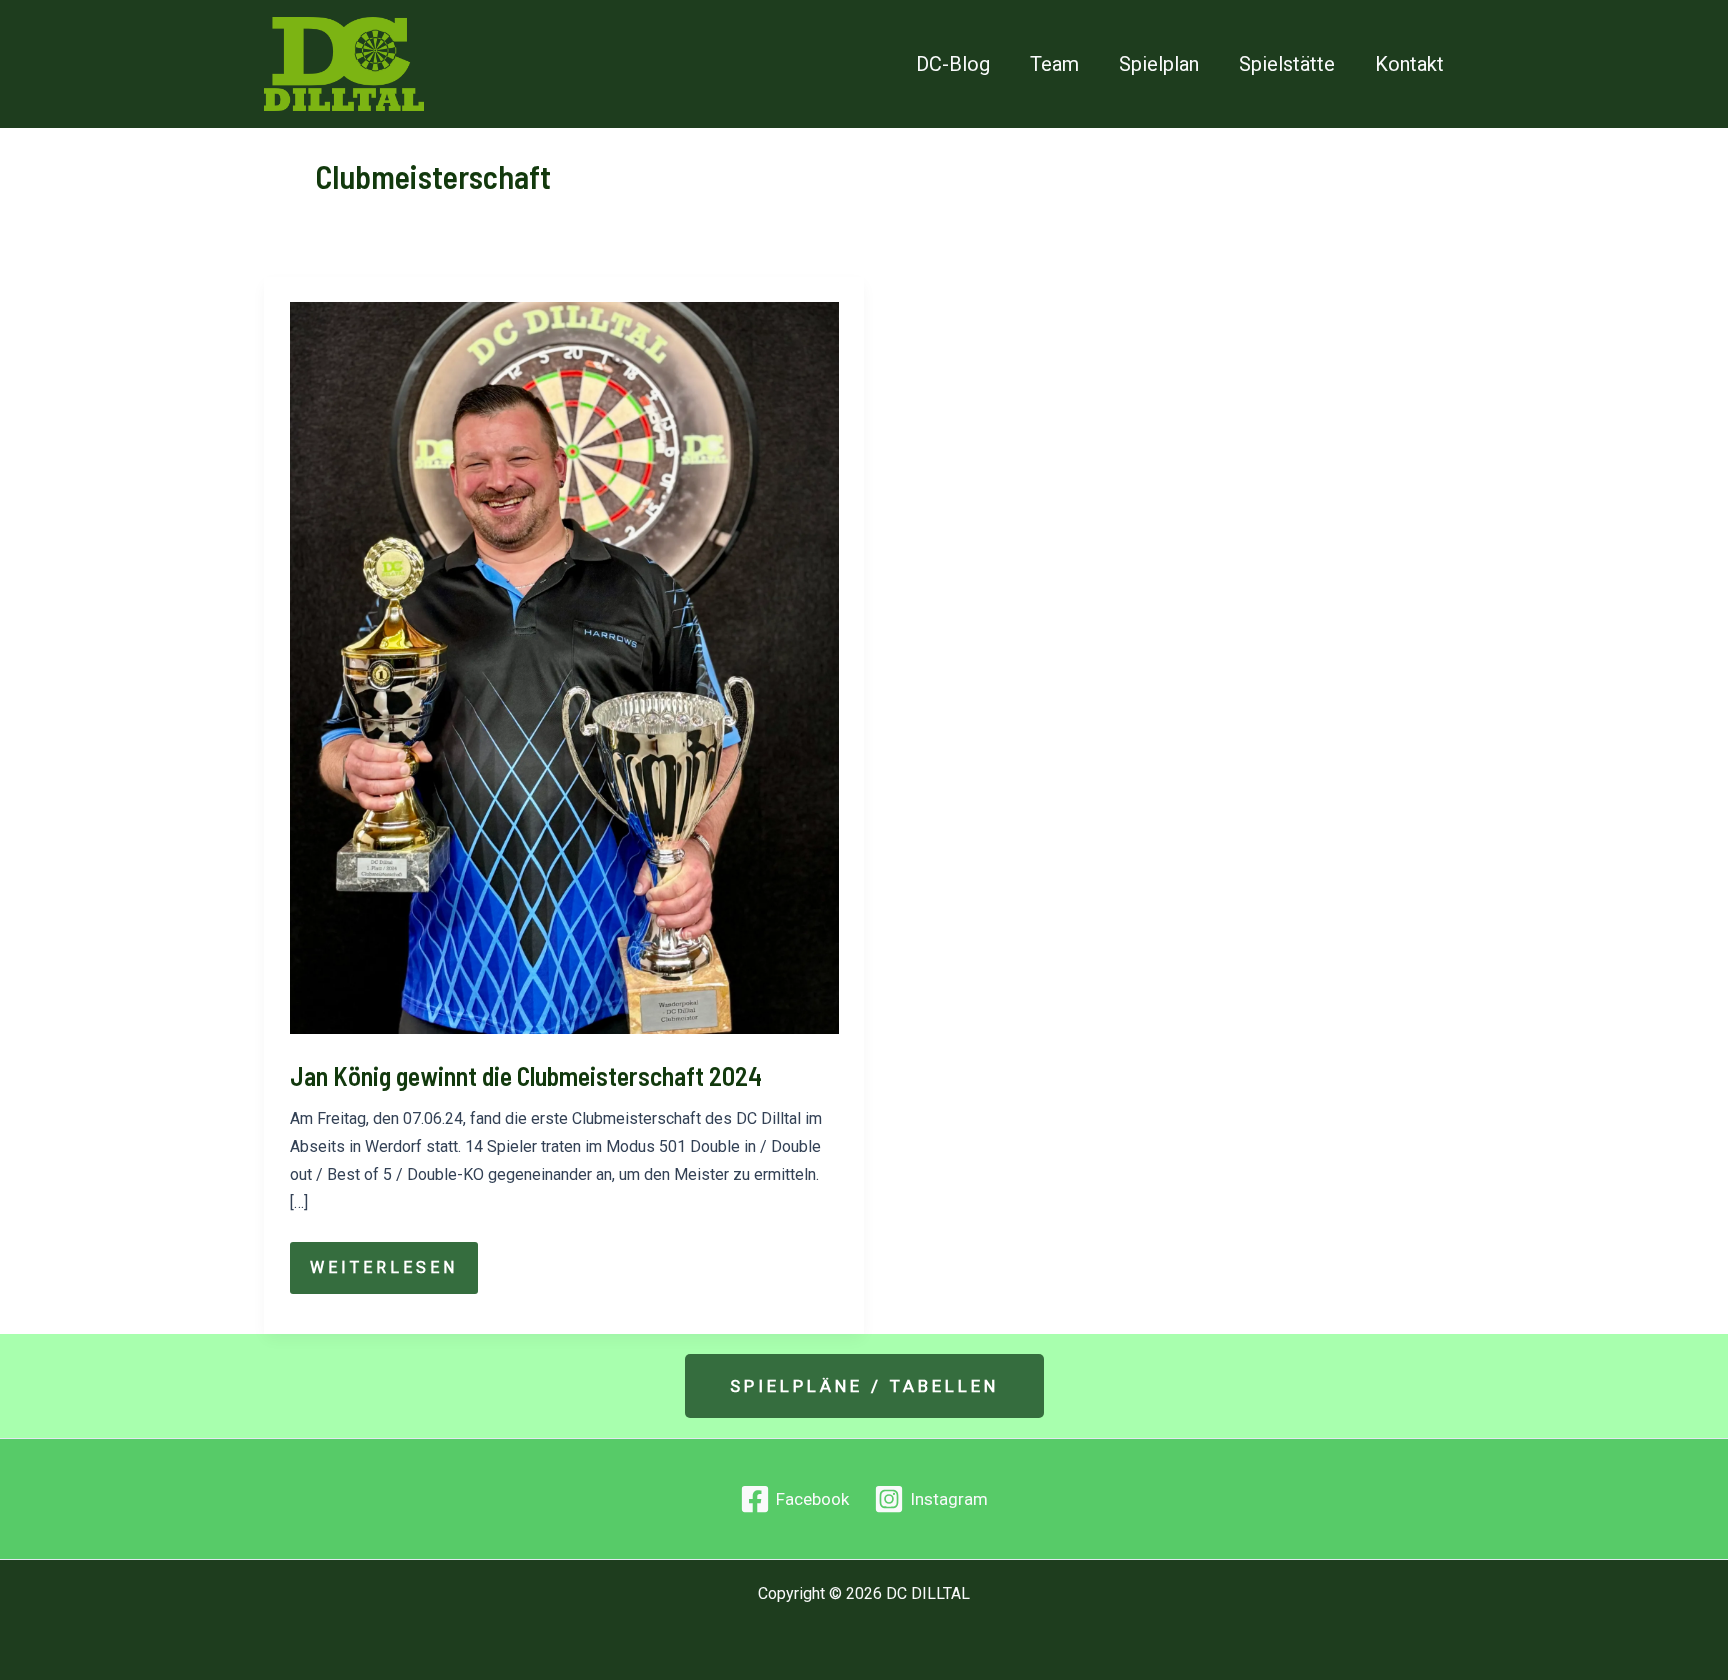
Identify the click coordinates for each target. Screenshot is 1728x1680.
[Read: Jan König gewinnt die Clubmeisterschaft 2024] (564, 667)
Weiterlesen (393, 1275)
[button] (864, 1386)
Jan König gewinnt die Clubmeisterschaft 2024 (526, 1075)
